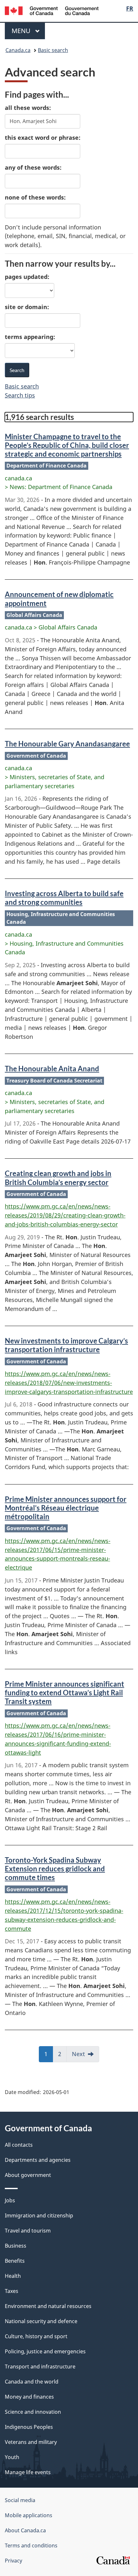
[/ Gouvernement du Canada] (52, 10)
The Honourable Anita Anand (52, 1069)
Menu (22, 31)
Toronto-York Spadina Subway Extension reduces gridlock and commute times (55, 1869)
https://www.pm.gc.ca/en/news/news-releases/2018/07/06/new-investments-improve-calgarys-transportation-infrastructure (69, 1383)
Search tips (20, 395)
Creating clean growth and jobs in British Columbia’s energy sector (58, 1178)
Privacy (13, 2561)
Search (17, 370)
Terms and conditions (31, 2545)
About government (28, 2175)
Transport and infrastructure (40, 2367)
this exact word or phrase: (43, 138)
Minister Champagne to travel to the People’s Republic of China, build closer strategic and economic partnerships (67, 445)
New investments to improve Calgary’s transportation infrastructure (66, 1345)
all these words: (28, 108)
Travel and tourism (28, 2231)
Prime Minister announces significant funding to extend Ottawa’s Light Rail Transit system (65, 1693)
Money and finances (29, 2397)
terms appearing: (30, 337)
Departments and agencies (38, 2160)
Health (13, 2276)
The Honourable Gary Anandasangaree (67, 744)
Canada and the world (32, 2382)
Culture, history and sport (36, 2336)
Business (16, 2246)
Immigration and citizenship (39, 2215)
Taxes (12, 2291)
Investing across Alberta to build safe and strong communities (64, 898)
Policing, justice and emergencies (45, 2351)
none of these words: (35, 197)
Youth (12, 2457)
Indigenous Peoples (29, 2427)
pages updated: (27, 277)
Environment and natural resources (48, 2306)
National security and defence (41, 2321)
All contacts (19, 2145)
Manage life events (28, 2472)
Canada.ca (18, 50)
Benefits (15, 2261)
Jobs (10, 2200)
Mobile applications (29, 2515)
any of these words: (33, 167)
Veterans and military (31, 2442)
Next (86, 2056)
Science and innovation (33, 2412)
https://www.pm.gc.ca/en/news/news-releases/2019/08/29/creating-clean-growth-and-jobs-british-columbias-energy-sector (65, 1215)
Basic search (53, 50)
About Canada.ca (25, 2530)
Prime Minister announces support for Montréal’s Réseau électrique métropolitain (66, 1508)
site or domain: (27, 307)
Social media (20, 2500)
